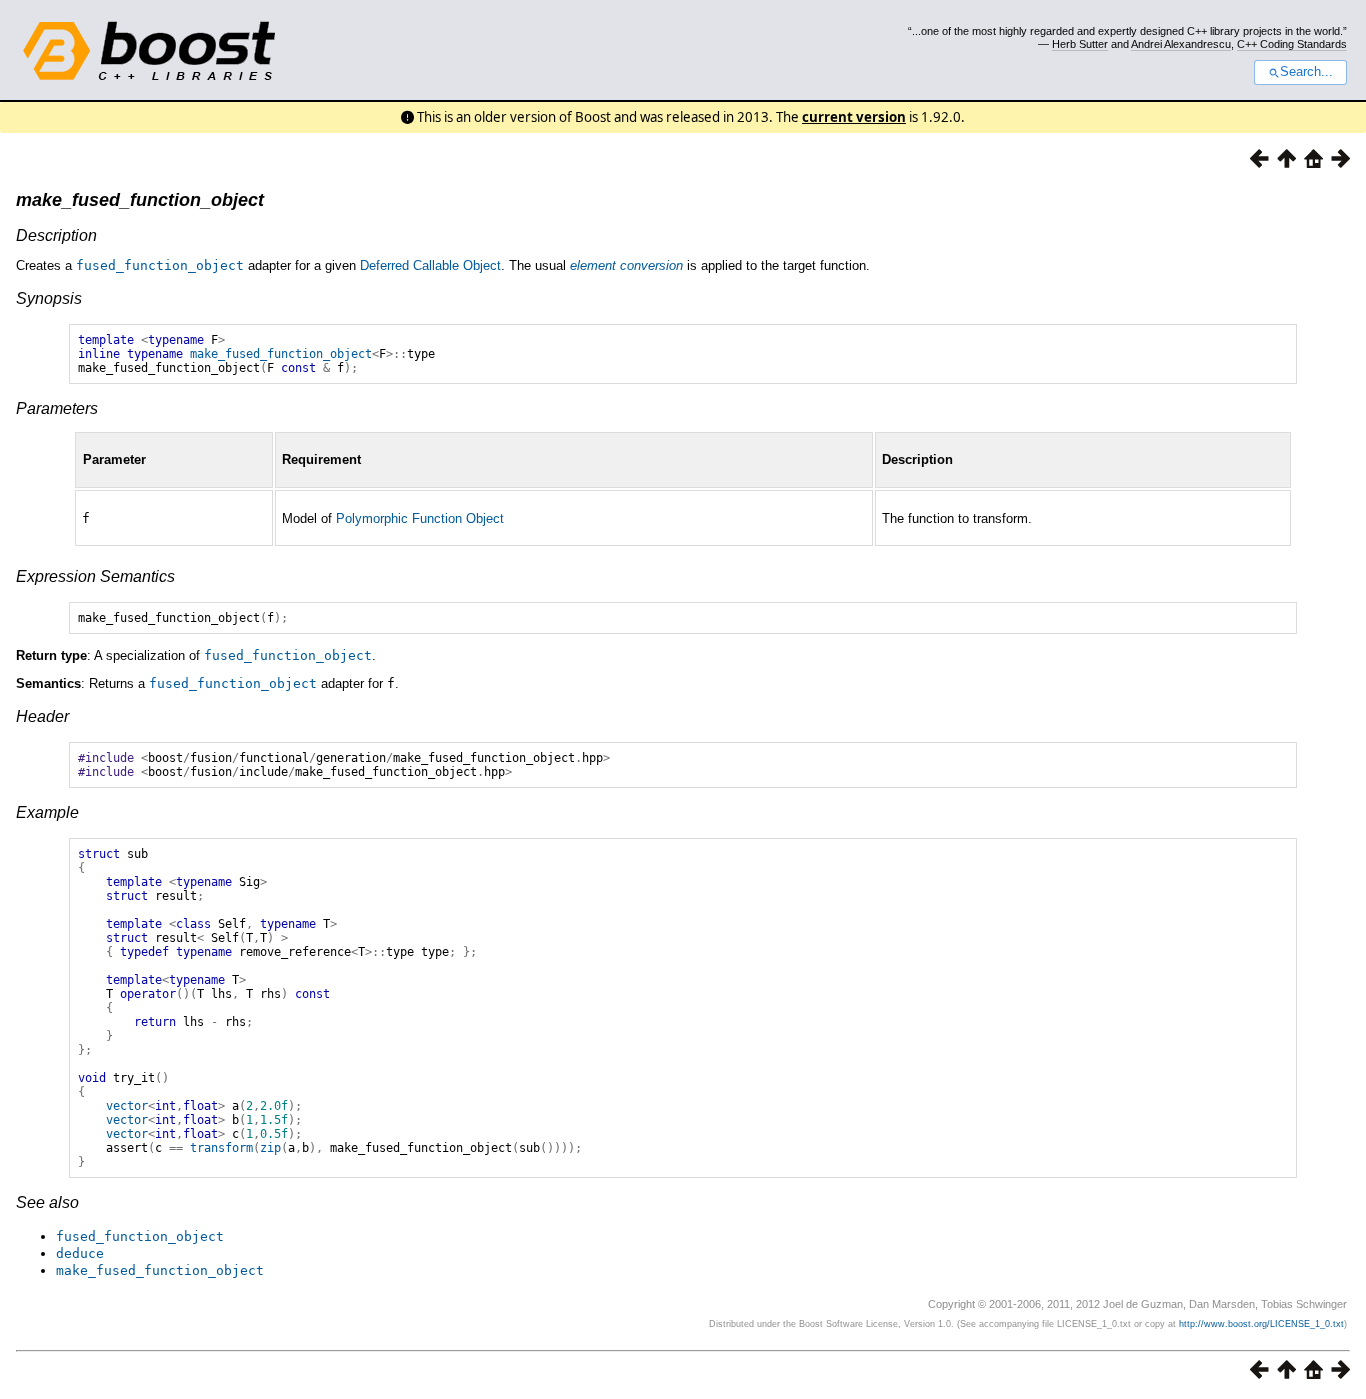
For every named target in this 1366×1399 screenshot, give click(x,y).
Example (47, 812)
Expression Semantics (95, 576)
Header (42, 716)
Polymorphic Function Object (420, 518)
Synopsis (49, 298)
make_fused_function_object (140, 200)
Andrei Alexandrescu (1181, 44)
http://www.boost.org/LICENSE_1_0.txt (1261, 1324)
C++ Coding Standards (1292, 44)
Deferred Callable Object (430, 265)
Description (56, 235)
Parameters (57, 408)
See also (47, 1202)
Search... (1306, 72)
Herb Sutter (1080, 44)
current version (854, 117)
